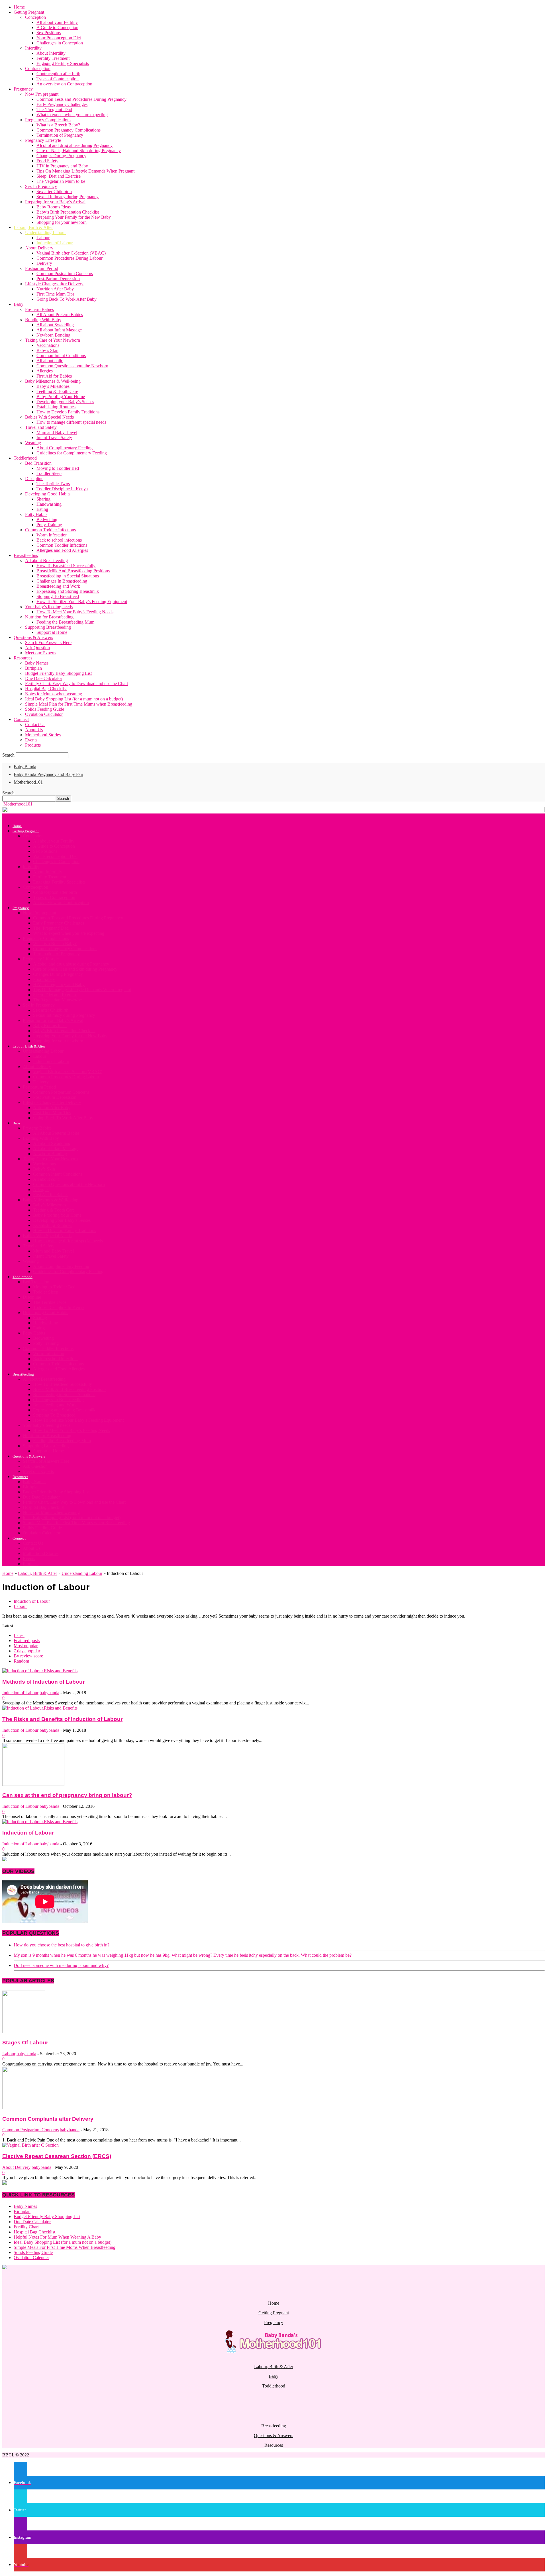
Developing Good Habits (48, 494)
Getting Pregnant (29, 12)
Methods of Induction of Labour (43, 1682)
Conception (35, 17)
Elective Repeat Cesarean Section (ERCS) (57, 2156)
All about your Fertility (57, 22)
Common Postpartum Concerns (65, 273)
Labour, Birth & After (33, 227)
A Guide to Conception (57, 27)
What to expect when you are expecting (72, 115)
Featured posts (27, 1641)
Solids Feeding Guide (45, 709)
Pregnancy (23, 89)
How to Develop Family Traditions (68, 412)
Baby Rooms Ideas (54, 207)
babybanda (49, 1693)
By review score (28, 1656)
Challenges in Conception (60, 43)
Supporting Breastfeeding (48, 627)
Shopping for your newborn (62, 222)
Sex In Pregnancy (41, 186)
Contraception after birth (58, 74)
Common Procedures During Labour (70, 258)
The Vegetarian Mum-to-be (61, 181)
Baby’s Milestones (53, 386)
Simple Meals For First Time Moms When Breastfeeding (65, 2247)
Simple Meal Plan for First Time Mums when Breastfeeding (79, 704)
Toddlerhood (25, 458)
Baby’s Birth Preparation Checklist (68, 212)
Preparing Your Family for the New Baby (74, 217)
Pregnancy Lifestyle (43, 140)
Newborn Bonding (53, 335)
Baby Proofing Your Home (61, 396)
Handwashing (49, 504)
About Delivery (39, 248)
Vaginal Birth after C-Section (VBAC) (71, 253)
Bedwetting (47, 519)
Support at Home (52, 632)
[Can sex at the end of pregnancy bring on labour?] (33, 1784)
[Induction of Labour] (40, 1822)
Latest (19, 1635)
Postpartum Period (42, 268)
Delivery (44, 263)
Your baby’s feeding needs (49, 607)
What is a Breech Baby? (58, 125)
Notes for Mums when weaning (54, 694)
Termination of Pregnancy (60, 135)
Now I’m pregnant (42, 94)
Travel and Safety (41, 427)
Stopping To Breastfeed (58, 596)
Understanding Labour (45, 232)
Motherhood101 (28, 782)
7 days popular (27, 1651)
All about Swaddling (55, 325)
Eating (42, 509)
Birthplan (33, 668)
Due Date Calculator (44, 678)
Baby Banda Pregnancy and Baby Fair (48, 774)
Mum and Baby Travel (57, 432)
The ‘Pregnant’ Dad (54, 109)
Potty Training (49, 525)
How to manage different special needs (71, 422)
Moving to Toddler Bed (58, 468)
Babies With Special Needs (49, 417)
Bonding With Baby (43, 320)
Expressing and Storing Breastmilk (68, 591)
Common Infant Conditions (61, 355)
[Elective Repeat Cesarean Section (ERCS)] (30, 2145)
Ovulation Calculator (44, 714)
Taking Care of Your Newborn (53, 340)
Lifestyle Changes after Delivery (54, 284)
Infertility (33, 48)
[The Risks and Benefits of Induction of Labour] (40, 1708)
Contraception (38, 68)
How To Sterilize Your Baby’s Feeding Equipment (82, 602)
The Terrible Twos (53, 484)
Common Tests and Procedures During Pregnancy (81, 99)
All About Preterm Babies (60, 314)
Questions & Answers (33, 637)
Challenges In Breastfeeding (62, 581)
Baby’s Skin (47, 350)
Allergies (45, 371)
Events (31, 740)
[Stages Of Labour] (24, 2032)
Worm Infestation (52, 535)
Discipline (34, 478)
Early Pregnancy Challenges (62, 104)
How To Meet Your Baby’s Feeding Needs (75, 612)
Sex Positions (49, 33)
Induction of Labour (55, 243)
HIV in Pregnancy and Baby (62, 166)
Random (21, 1661)
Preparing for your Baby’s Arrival (55, 202)
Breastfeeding (26, 555)
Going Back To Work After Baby (67, 299)
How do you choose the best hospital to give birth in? (62, 1945)
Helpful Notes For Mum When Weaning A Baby (57, 2237)
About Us (34, 730)
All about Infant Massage (59, 330)
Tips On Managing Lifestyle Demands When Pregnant (85, 171)
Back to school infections (59, 540)
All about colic (50, 361)
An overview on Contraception (64, 84)
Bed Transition (38, 463)
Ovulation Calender (31, 2258)
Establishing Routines (56, 407)
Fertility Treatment (53, 58)
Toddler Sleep (49, 473)
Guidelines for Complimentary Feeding (72, 453)
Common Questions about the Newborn (72, 366)
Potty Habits (36, 514)
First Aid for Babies (54, 376)
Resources (23, 658)
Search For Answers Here (48, 643)
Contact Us (35, 725)
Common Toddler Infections (50, 530)
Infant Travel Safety (54, 437)
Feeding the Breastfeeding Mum (65, 622)
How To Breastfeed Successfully (66, 566)
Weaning (33, 443)
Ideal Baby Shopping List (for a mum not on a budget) (74, 699)
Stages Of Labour (25, 2043)
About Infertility (51, 53)
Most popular (26, 1646)
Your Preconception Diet (59, 38)
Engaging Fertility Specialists (63, 63)
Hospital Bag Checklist (46, 689)
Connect (21, 719)
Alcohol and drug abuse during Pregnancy (75, 145)
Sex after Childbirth (54, 191)
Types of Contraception (58, 79)
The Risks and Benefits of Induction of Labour (62, 1719)
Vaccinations (48, 345)
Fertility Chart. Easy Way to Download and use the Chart (76, 684)
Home (19, 7)
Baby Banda (25, 767)
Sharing (43, 499)
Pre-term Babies (39, 309)
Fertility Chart (26, 2227)
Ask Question (37, 648)
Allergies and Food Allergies (62, 550)
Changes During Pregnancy (61, 156)
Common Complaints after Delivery (48, 2119)
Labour (43, 238)
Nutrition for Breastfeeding (49, 617)
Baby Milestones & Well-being (53, 381)
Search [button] (8, 793)
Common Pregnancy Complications (69, 130)
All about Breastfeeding (46, 561)
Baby (19, 304)
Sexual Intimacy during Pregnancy (68, 197)
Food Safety (47, 161)
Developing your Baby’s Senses (65, 402)
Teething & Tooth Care (57, 391)
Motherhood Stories (43, 735)
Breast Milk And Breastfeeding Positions (73, 571)
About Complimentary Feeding (65, 448)
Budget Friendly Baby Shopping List (58, 673)
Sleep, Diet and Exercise (59, 176)
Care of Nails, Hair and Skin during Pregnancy (79, 150)
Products (33, 745)
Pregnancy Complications (48, 120)
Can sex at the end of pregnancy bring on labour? (67, 1795)
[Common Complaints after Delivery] (24, 2108)
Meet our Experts (41, 653)
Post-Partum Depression (58, 279)
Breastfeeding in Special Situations (68, 576)
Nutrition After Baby (55, 289)
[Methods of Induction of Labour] (40, 1671)
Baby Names (37, 663)
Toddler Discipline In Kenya (62, 489)
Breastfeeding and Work (58, 586)
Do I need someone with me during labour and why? (61, 1965)
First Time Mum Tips (55, 294)
